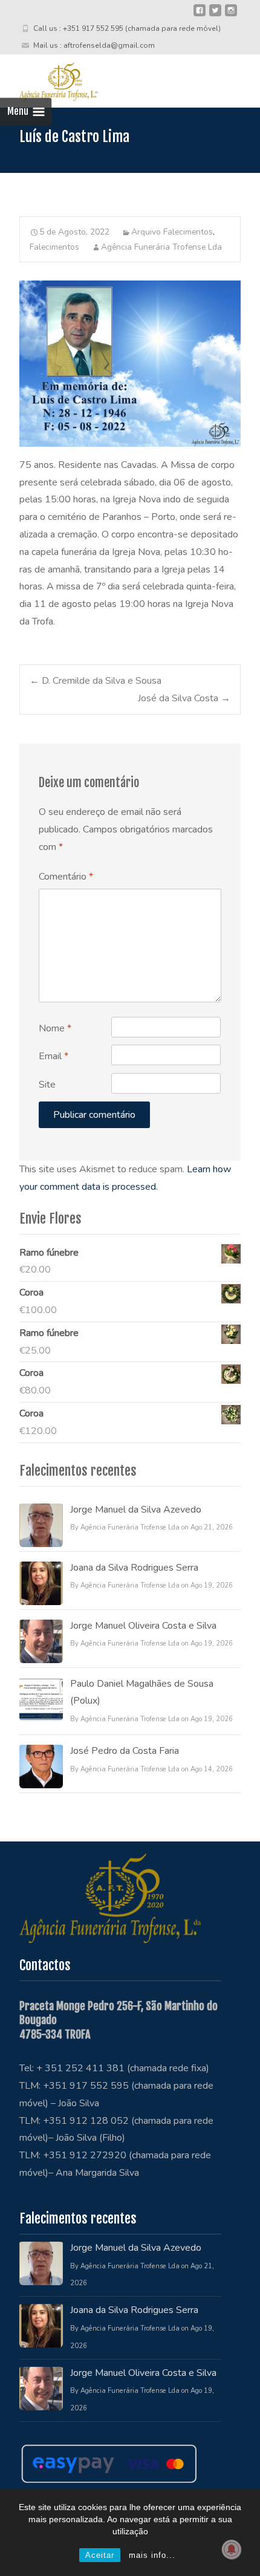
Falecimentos (54, 247)
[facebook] (200, 15)
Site (47, 1085)
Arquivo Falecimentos (172, 232)
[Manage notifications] (232, 2549)
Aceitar (100, 2555)
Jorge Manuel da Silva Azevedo (136, 1510)
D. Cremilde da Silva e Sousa (96, 681)
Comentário (66, 877)
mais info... (152, 2555)
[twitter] (215, 15)
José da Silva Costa (184, 698)
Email (54, 1056)
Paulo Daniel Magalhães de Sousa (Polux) (142, 1692)
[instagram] (231, 15)
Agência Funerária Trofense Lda (161, 247)
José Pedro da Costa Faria (125, 1751)
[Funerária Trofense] (49, 79)
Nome (55, 1028)
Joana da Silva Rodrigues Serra (134, 1568)
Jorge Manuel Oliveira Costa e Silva (143, 1626)
